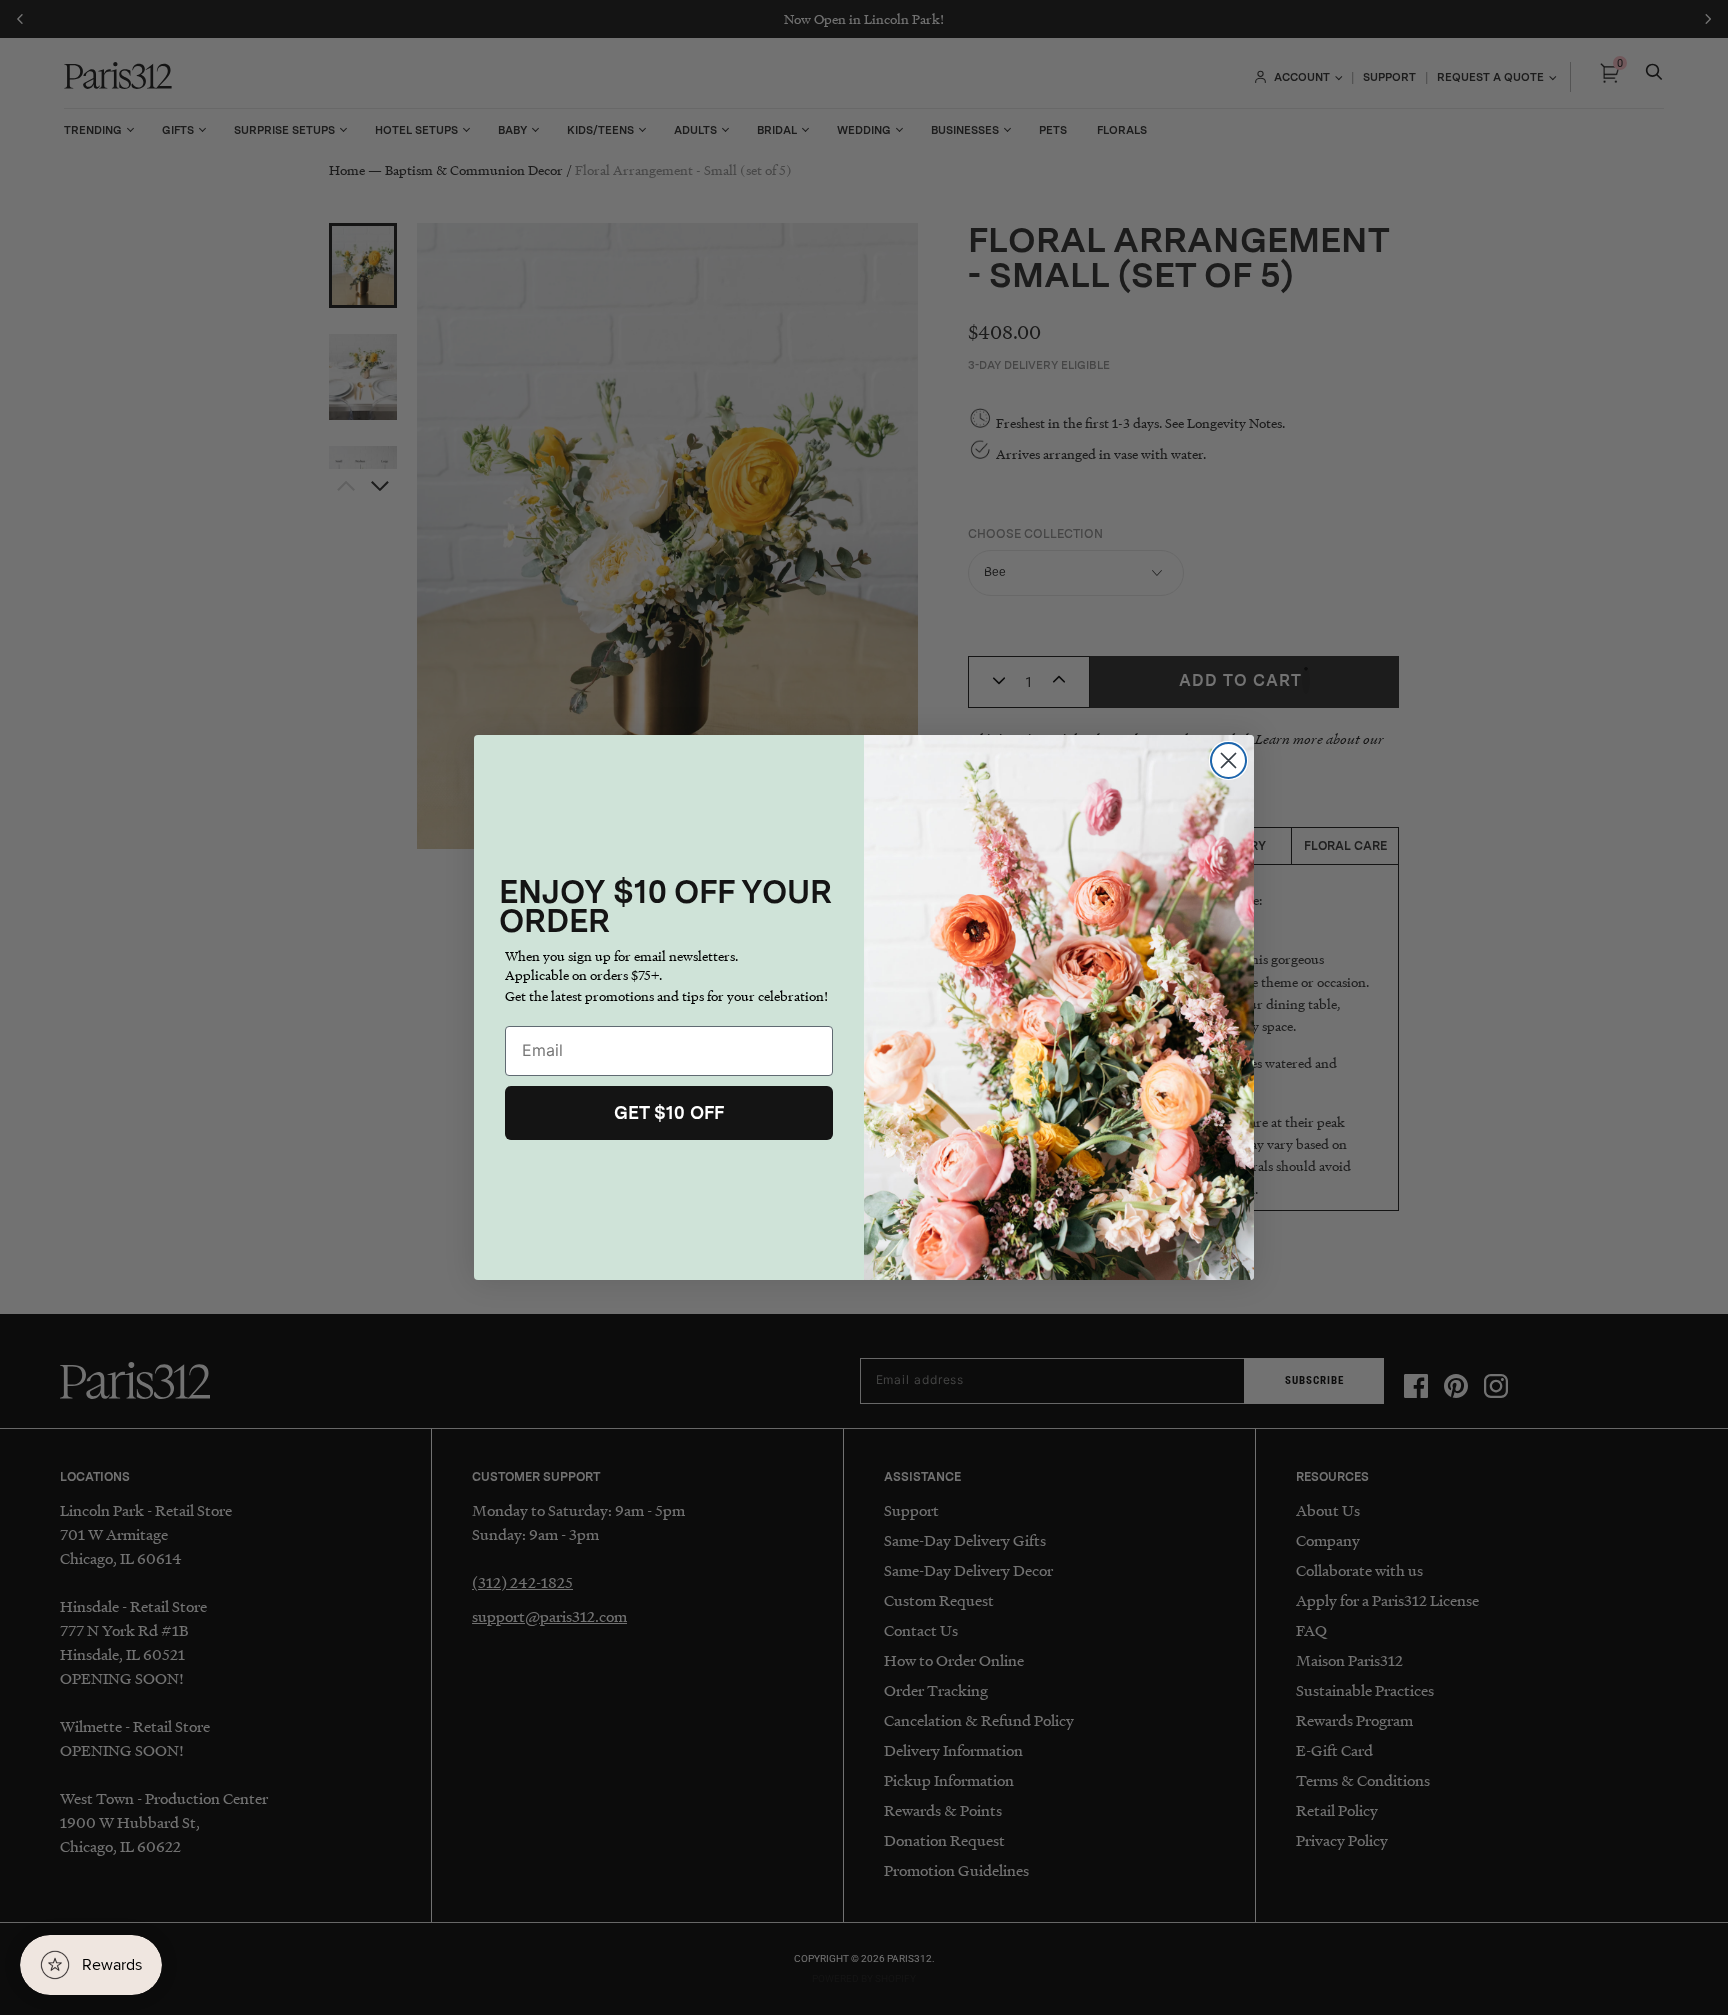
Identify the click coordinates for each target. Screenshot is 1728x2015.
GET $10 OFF (669, 1112)
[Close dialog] (1228, 760)
